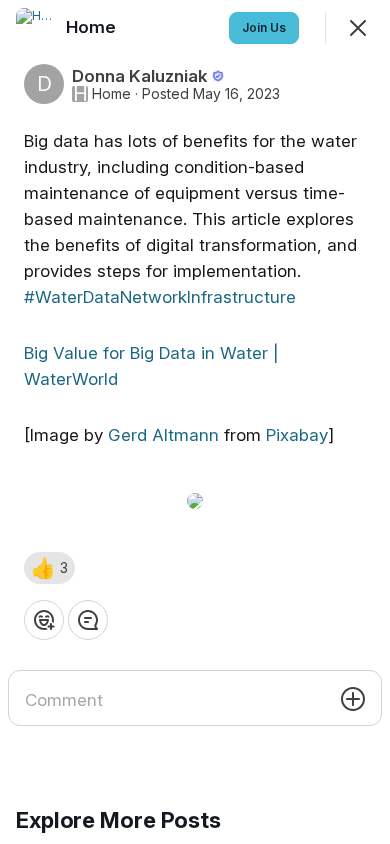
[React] (44, 620)
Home (111, 94)
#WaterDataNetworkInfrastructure (160, 297)
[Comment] (88, 620)
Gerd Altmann (163, 435)
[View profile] (36, 28)
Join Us (264, 27)
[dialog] (195, 422)
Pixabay (297, 435)
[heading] (93, 27)
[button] (49, 568)
